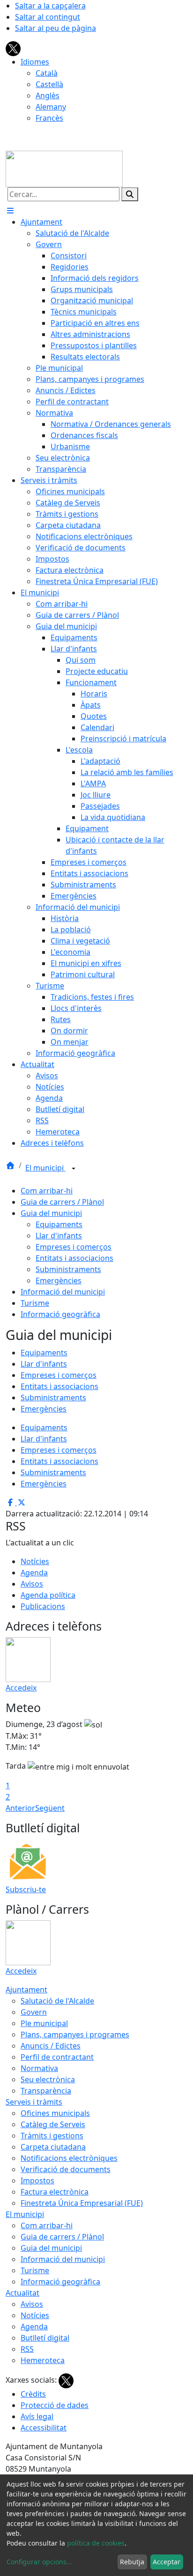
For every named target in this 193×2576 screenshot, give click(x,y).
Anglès (48, 95)
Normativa (39, 2068)
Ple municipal (44, 2023)
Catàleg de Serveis (53, 2124)
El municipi (45, 1168)
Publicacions (43, 1606)
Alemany (51, 107)
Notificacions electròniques (69, 2158)
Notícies (35, 1561)
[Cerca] (130, 194)
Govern (34, 2012)
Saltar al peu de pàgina (56, 28)
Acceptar (167, 2562)
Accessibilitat (44, 2428)
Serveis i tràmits (34, 2102)
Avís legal (37, 2416)
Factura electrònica (55, 2192)
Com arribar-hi (47, 1191)
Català (47, 73)
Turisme (35, 1303)
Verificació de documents (66, 2169)
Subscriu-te (26, 1889)
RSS (27, 2349)
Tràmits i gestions (52, 2136)
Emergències (59, 1281)
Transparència (46, 2091)
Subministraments (68, 1269)
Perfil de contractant (57, 2057)
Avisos (32, 1584)
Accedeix (21, 1688)
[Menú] (10, 211)
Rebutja (132, 2562)
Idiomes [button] (35, 62)
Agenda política (48, 1595)
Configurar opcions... (39, 2562)
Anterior (20, 1808)
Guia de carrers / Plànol (62, 1202)
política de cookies (96, 2543)
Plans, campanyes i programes (75, 2034)
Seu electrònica (48, 2079)
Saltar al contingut (48, 17)
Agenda (34, 1573)
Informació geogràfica (60, 1314)
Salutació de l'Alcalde (57, 2001)
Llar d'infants (59, 1236)
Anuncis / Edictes (51, 2046)
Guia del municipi (51, 1213)
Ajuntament (26, 1990)
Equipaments (59, 1224)
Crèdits (33, 2394)
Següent (50, 1808)
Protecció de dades (55, 2405)
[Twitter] (13, 48)
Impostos (37, 2181)
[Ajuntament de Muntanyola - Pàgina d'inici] (64, 168)
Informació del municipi (63, 1292)
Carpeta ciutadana (53, 2147)
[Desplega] (74, 1169)
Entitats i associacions (74, 1258)
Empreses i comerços (74, 1247)
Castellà (49, 84)
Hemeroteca (43, 2360)
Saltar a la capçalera (50, 6)
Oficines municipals (55, 2113)
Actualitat (22, 2293)
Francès (49, 118)
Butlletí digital (45, 2338)
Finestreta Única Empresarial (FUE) (82, 2203)
